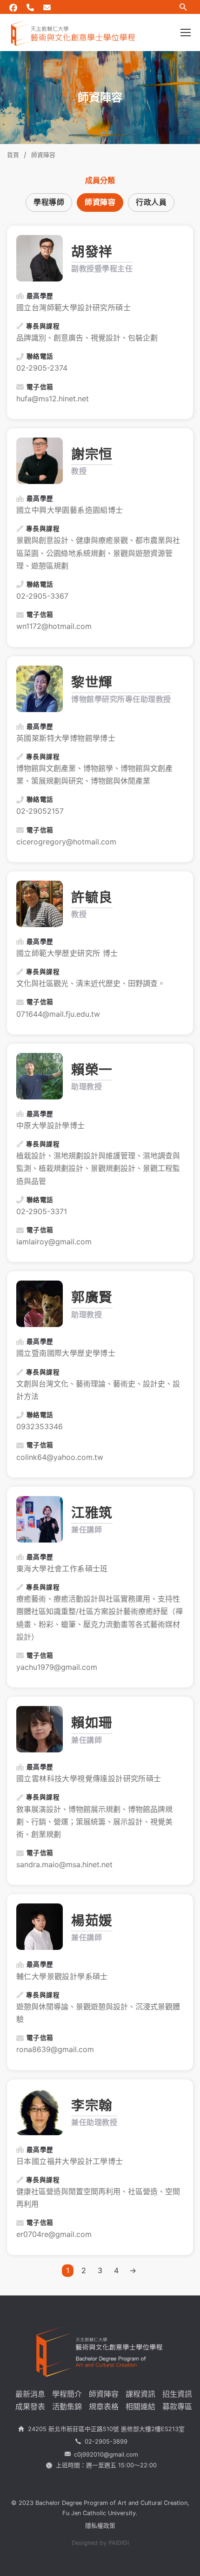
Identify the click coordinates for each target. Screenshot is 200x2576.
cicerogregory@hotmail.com (66, 842)
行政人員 (151, 202)
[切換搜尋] (183, 7)
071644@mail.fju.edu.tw (58, 1014)
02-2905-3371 (42, 1211)
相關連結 (140, 2406)
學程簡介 (67, 2394)
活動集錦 (67, 2406)
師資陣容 (100, 202)
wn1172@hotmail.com (54, 626)
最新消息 (30, 2394)
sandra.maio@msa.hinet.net (64, 1864)
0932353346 (40, 1426)
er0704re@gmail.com (54, 2234)
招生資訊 (177, 2394)
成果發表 (30, 2406)
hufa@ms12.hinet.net (53, 399)
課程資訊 (140, 2394)
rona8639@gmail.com (55, 2049)
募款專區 (177, 2406)
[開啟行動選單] (186, 33)
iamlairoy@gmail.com (54, 1242)
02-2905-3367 (42, 596)
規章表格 (104, 2406)
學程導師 (49, 202)
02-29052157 (40, 811)
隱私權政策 (100, 2526)
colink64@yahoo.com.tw (60, 1457)
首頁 (13, 155)
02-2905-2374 (42, 368)
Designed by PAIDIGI (100, 2543)
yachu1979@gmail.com (57, 1667)
